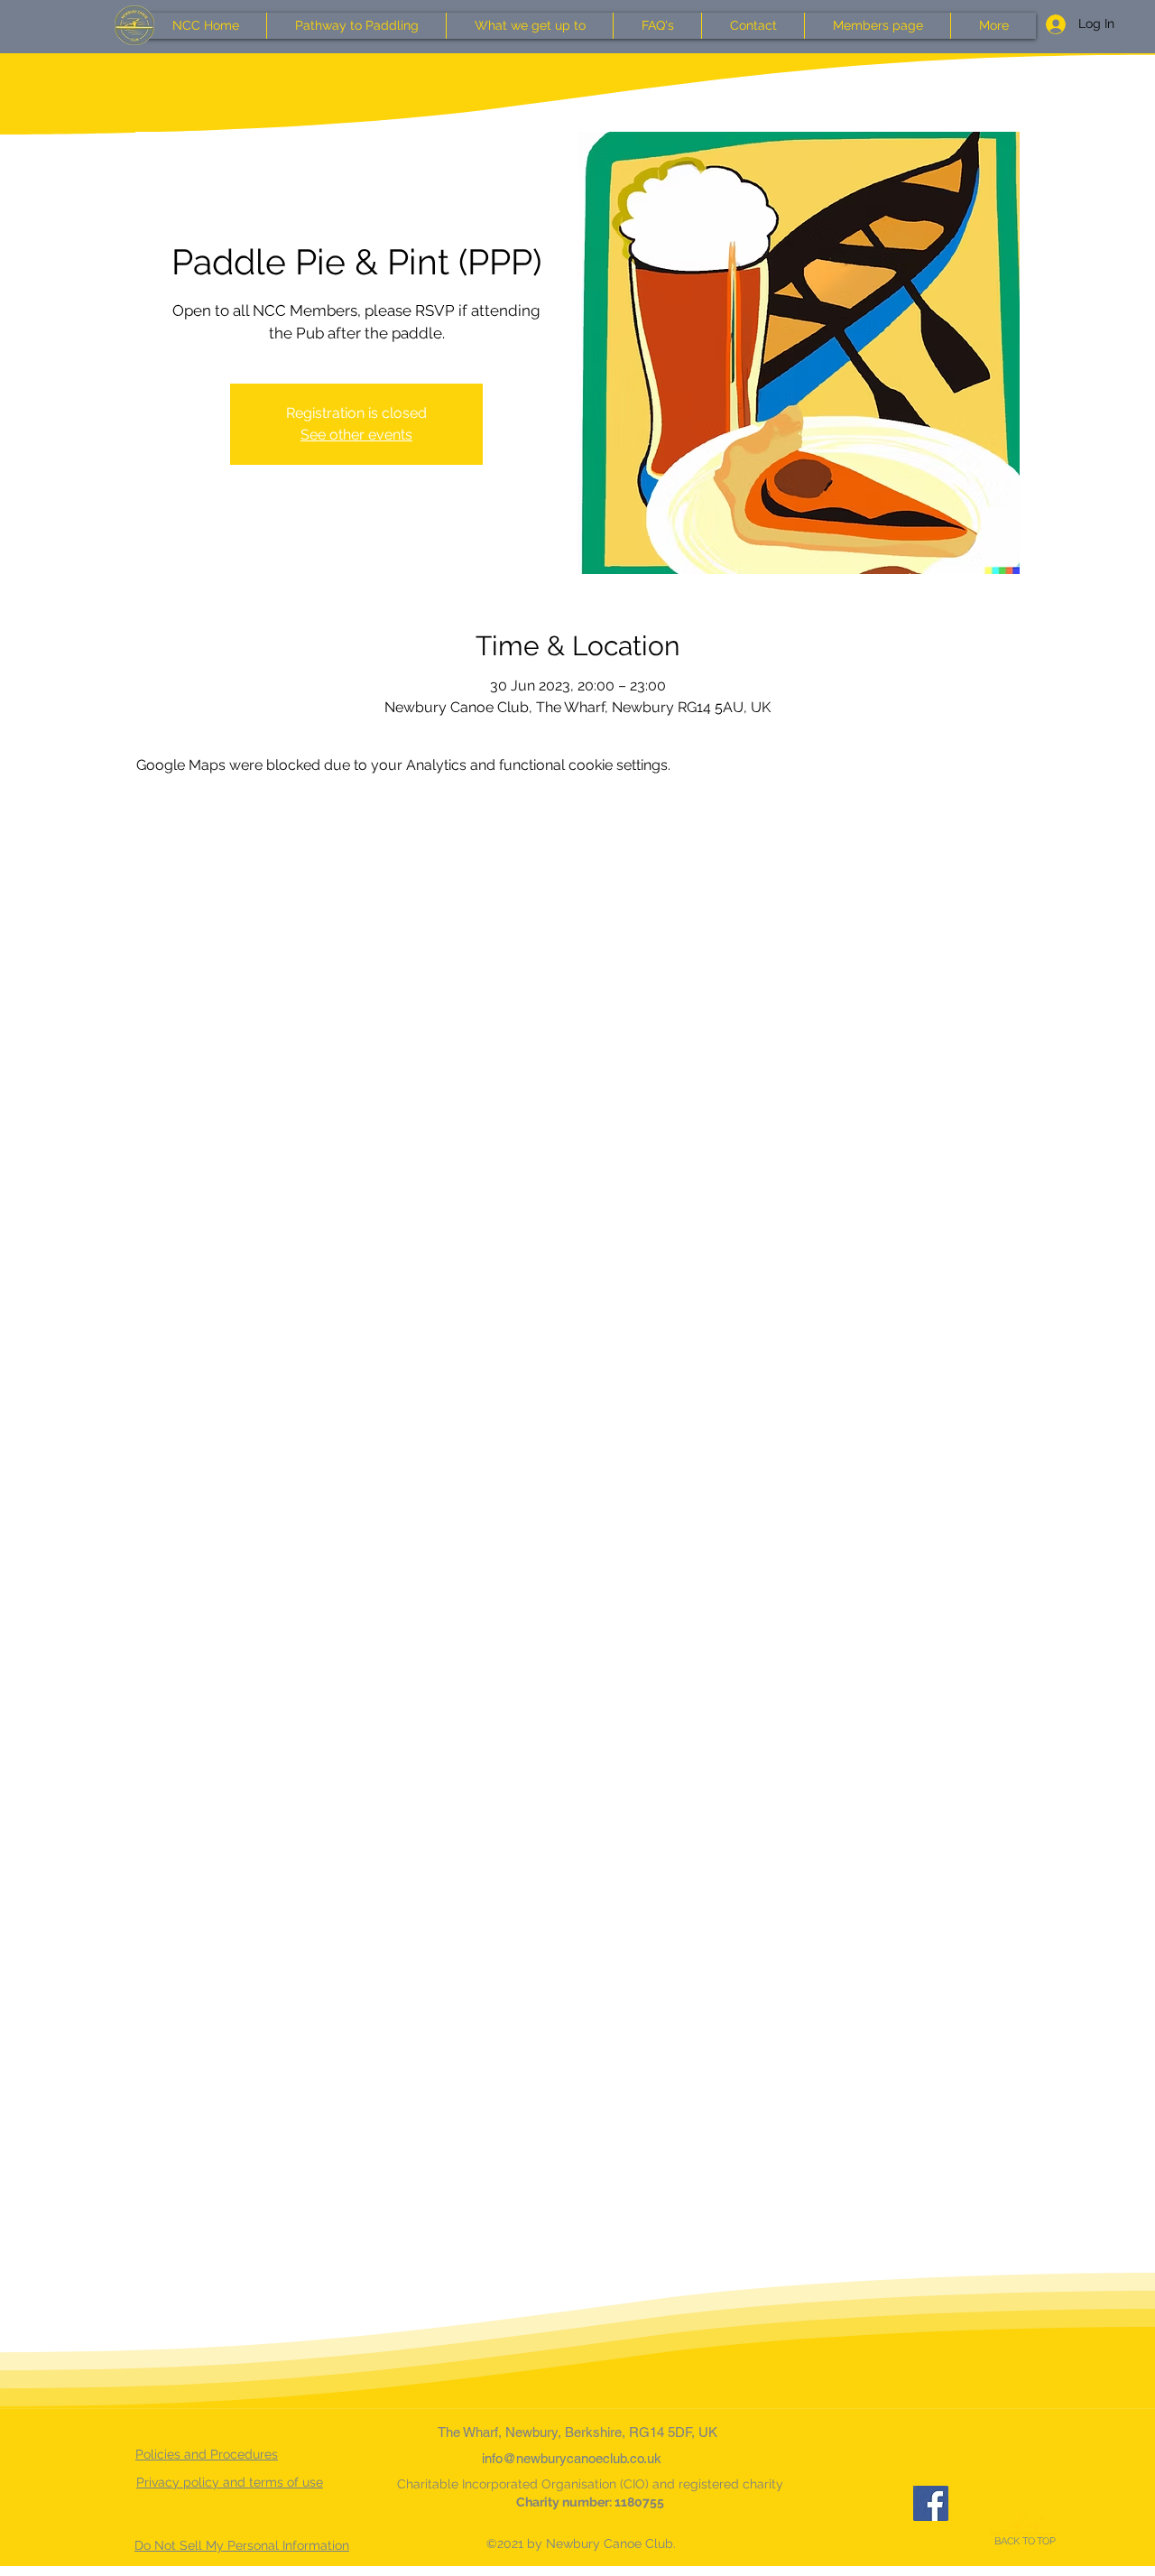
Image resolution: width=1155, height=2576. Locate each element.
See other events (356, 435)
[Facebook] (931, 2503)
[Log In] (1049, 24)
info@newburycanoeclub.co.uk (572, 2458)
